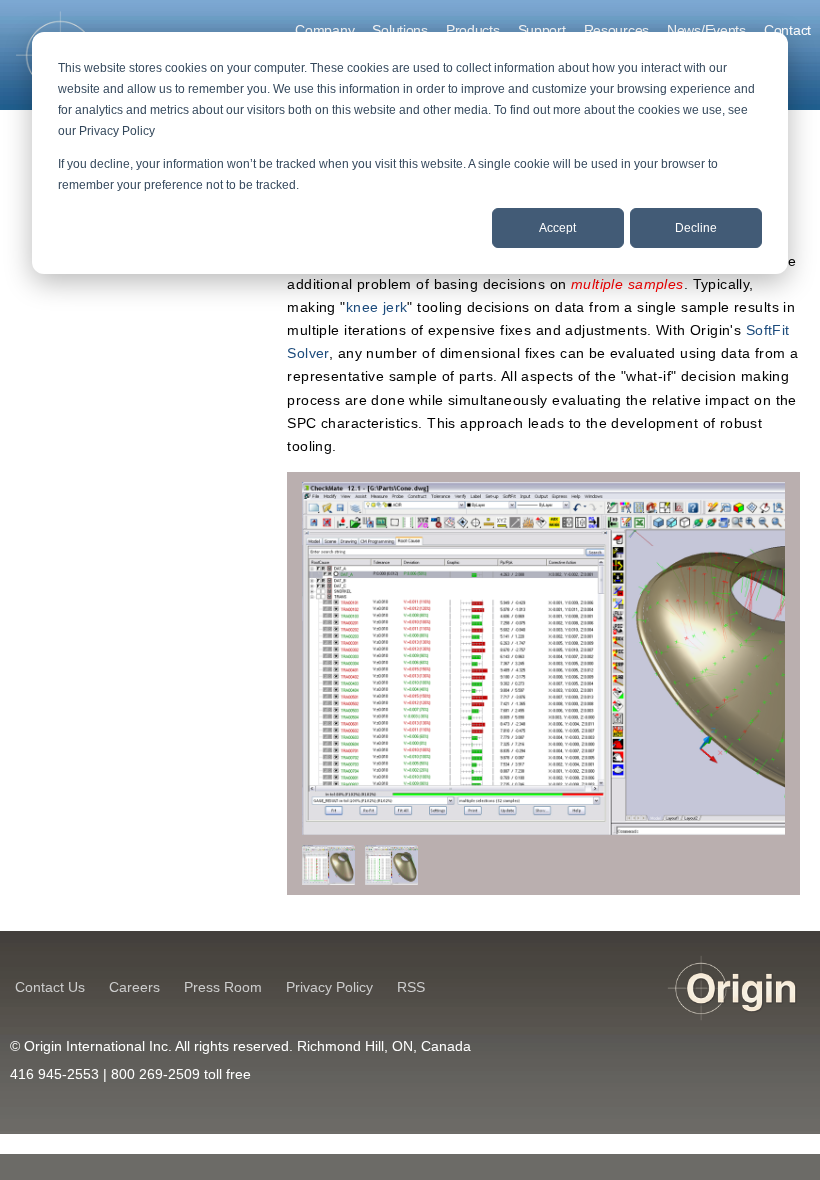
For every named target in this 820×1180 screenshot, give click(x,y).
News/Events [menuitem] (706, 30)
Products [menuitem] (473, 30)
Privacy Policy (329, 987)
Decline (696, 228)
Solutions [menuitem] (399, 30)
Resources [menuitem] (616, 30)
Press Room (223, 987)
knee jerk (377, 307)
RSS (411, 987)
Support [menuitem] (542, 30)
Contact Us (50, 987)
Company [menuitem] (324, 30)
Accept (557, 228)
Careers (134, 987)
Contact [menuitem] (787, 30)
